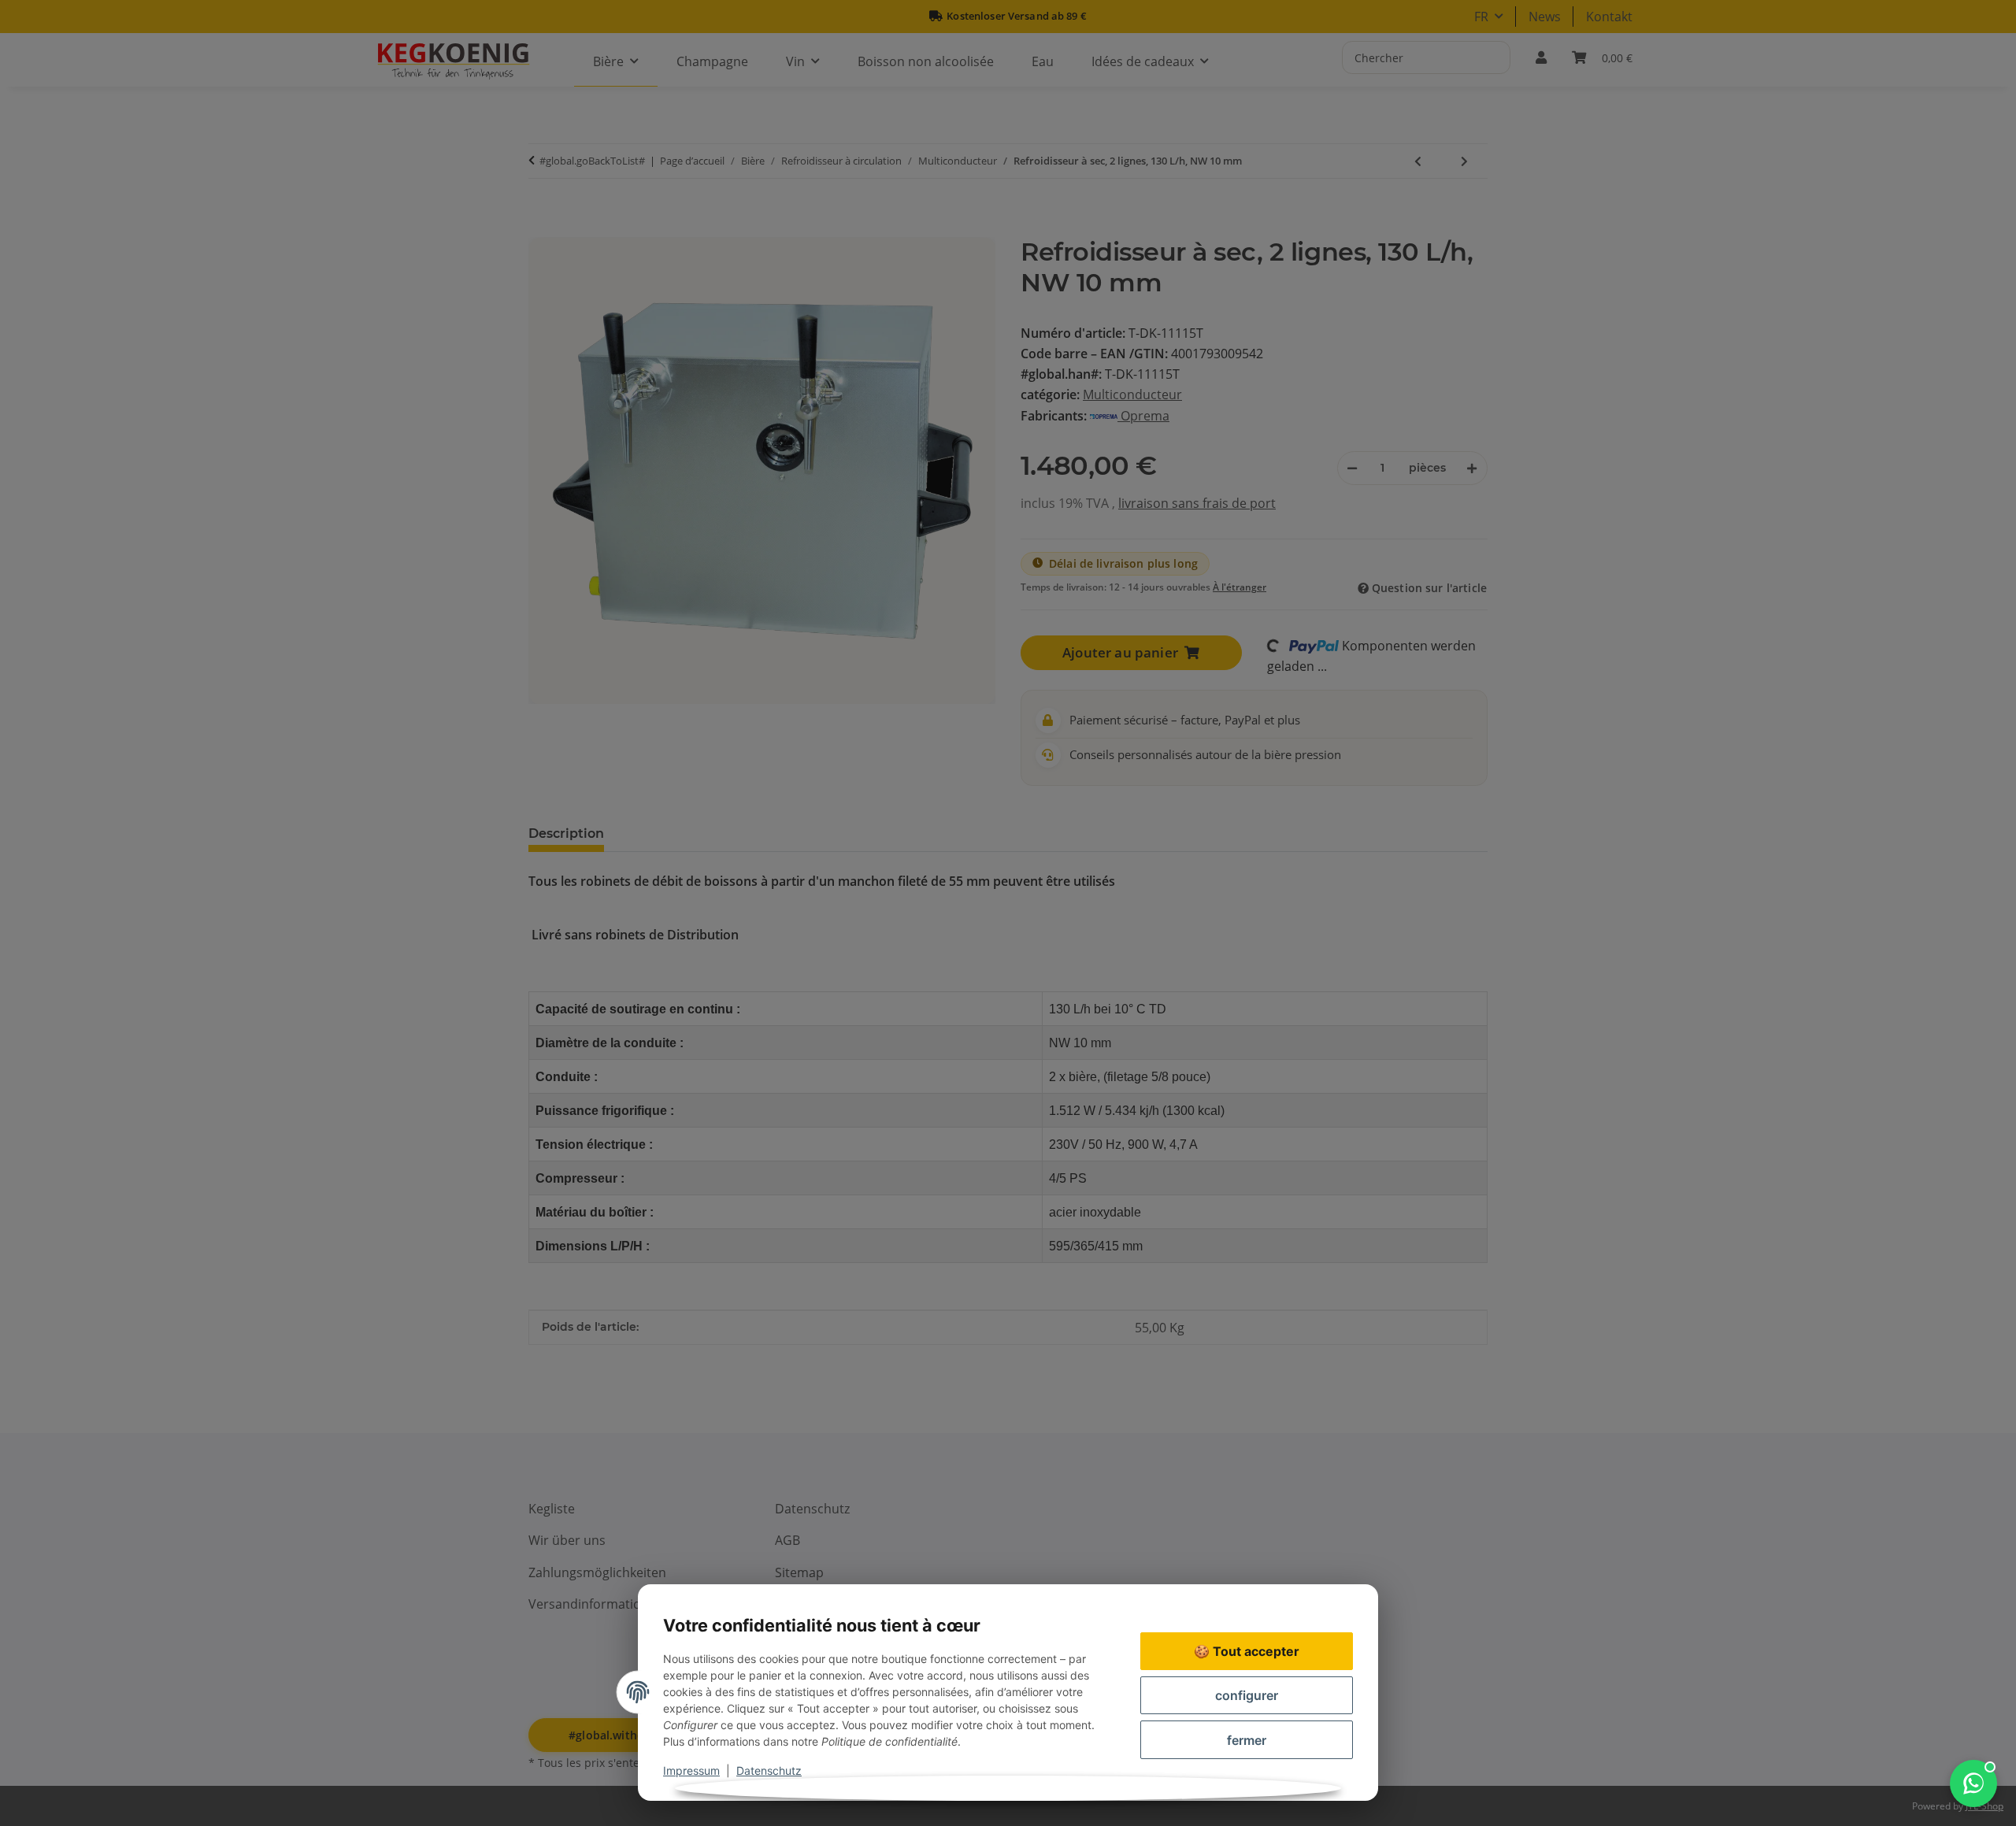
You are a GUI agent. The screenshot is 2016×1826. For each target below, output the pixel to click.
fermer (1247, 1740)
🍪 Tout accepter (1247, 1651)
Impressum (691, 1770)
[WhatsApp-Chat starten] (1973, 1783)
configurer (1247, 1695)
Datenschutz (769, 1770)
